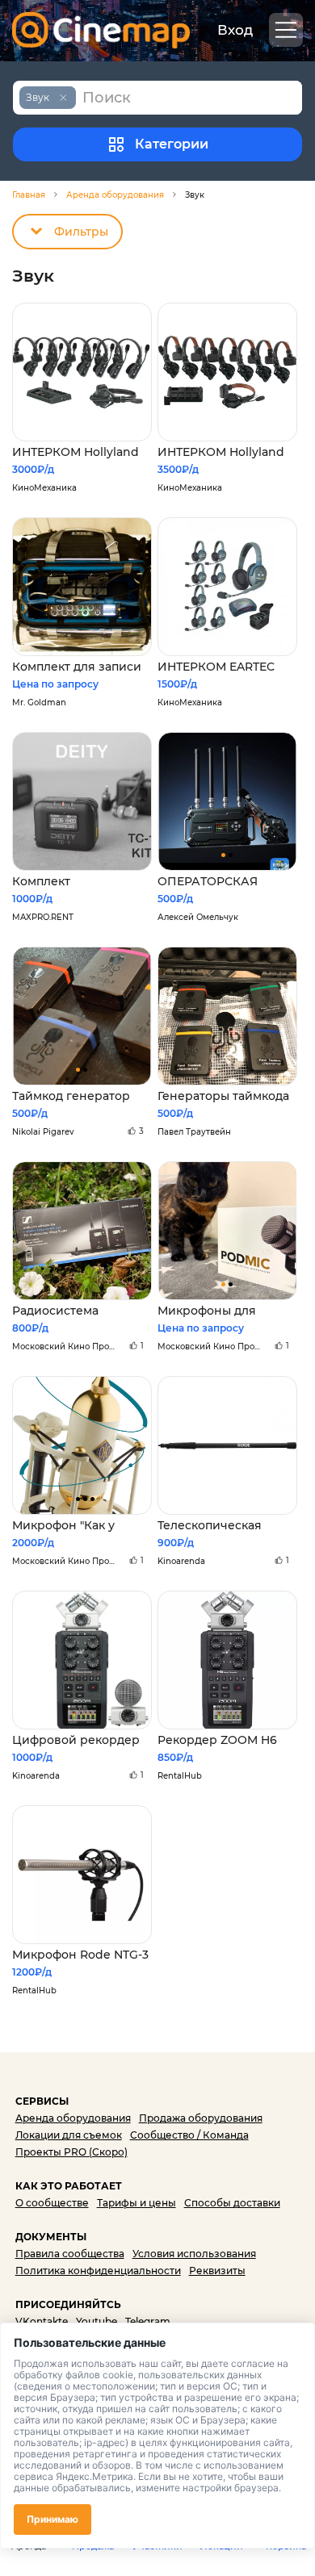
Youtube (97, 2321)
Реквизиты (217, 2271)
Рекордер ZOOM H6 (217, 1740)
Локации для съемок (69, 2135)
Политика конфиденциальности (98, 2271)
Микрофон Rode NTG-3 (80, 1955)
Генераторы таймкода (223, 1096)
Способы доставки (232, 2203)
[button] (223, 855)
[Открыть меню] (286, 30)
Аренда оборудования (115, 195)
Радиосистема (55, 1311)
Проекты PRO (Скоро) (71, 2152)
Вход (235, 30)
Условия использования (194, 2254)
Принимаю (52, 2519)
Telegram (148, 2321)
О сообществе (52, 2203)
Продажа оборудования (201, 2118)
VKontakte (42, 2321)
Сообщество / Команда (189, 2135)
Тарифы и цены (136, 2203)
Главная (29, 195)
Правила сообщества (70, 2254)
